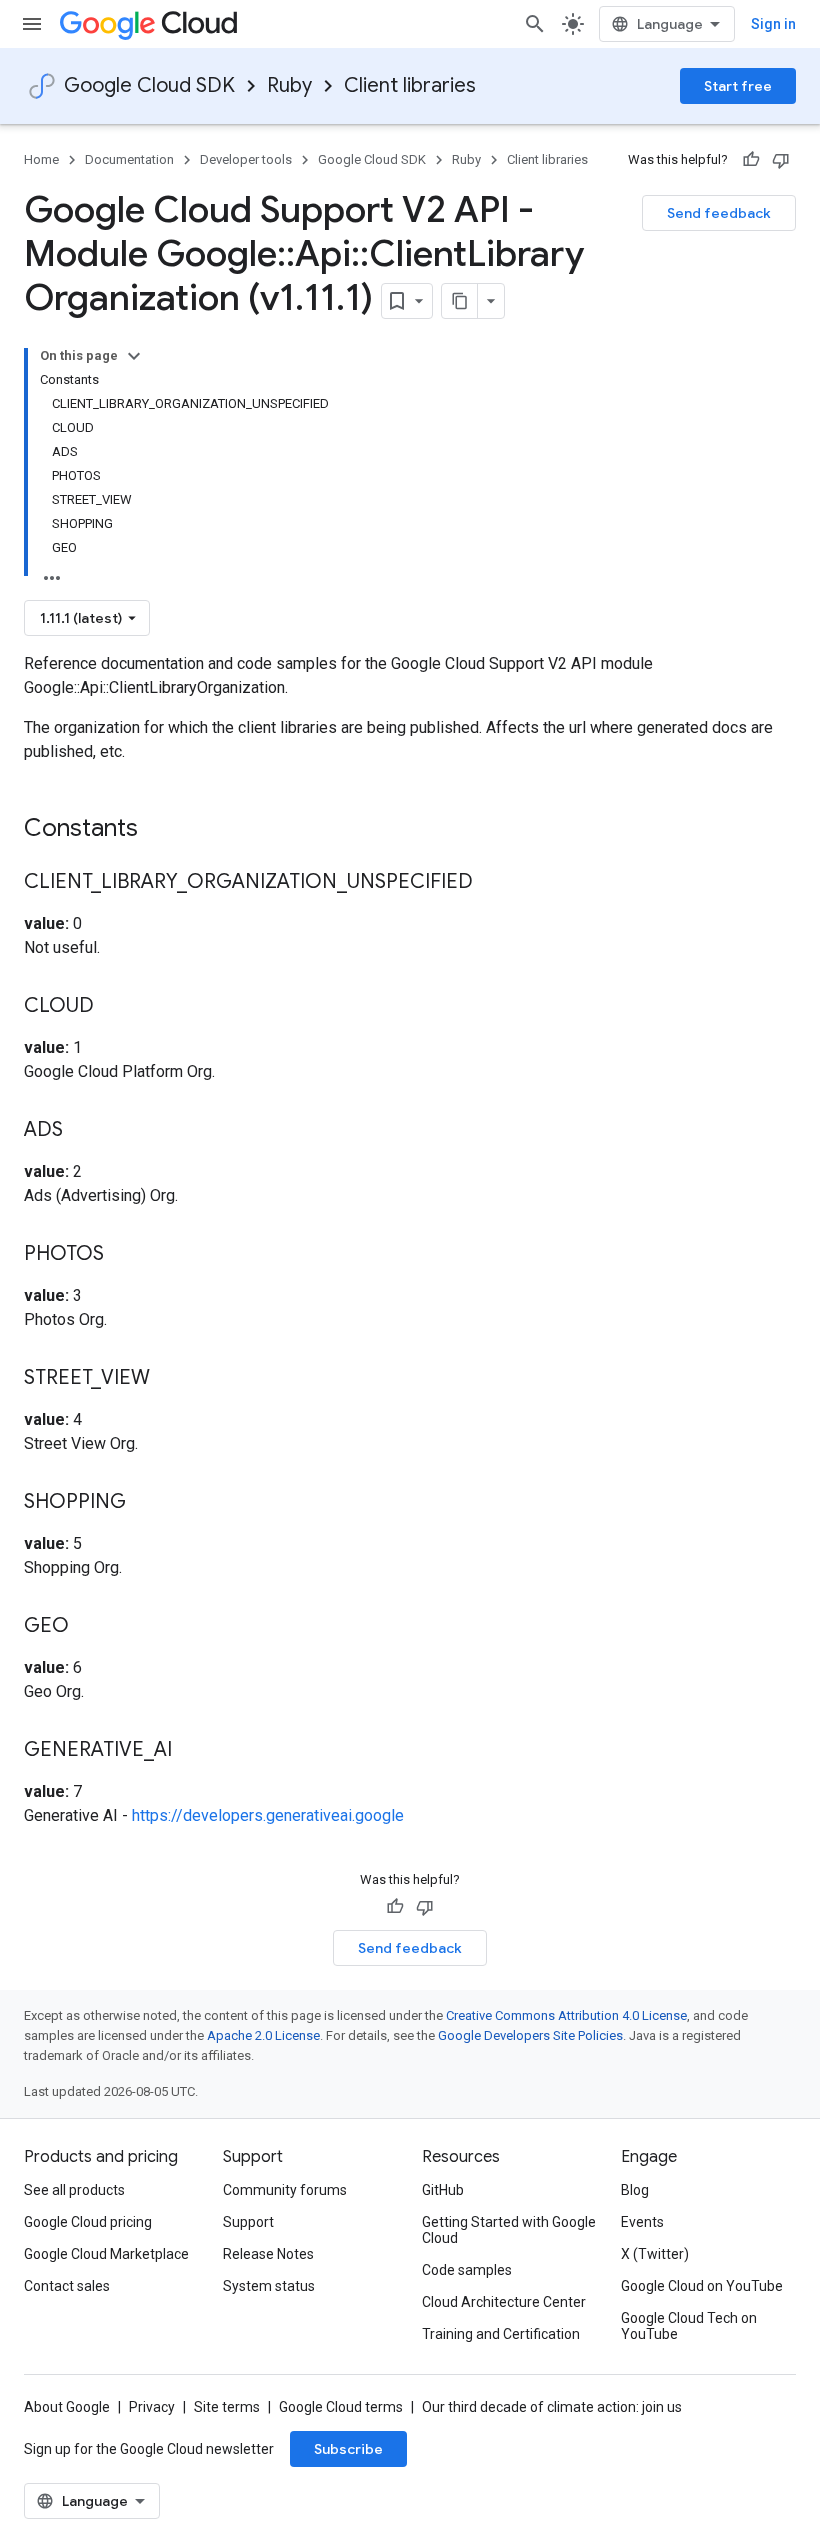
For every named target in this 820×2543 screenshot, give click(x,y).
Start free (738, 86)
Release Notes (268, 2254)
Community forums (285, 2190)
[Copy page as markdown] (460, 301)
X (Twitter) (655, 2254)
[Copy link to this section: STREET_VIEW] (170, 1379)
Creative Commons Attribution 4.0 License (566, 2015)
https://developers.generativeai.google (268, 1815)
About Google (67, 2407)
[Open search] (535, 24)
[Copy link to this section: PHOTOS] (124, 1255)
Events (642, 2222)
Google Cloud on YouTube (702, 2286)
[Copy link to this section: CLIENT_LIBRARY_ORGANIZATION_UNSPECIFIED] (493, 883)
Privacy (152, 2407)
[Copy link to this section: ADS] (83, 1131)
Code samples (467, 2270)
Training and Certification (501, 2334)
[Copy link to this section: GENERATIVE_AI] (192, 1751)
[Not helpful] (781, 160)
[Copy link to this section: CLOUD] (114, 1007)
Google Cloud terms (341, 2407)
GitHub (443, 2190)
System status (269, 2286)
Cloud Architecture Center (504, 2302)
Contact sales (67, 2286)
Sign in (773, 24)
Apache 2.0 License (263, 2035)
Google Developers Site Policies (530, 2035)
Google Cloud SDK (149, 85)
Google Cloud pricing (88, 2222)
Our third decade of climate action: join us (552, 2407)
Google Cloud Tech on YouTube (689, 2326)
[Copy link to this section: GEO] (89, 1627)
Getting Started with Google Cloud (509, 2230)
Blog (635, 2190)
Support (248, 2222)
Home (41, 159)
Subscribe (348, 2449)
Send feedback (719, 213)
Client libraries (410, 85)
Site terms (227, 2407)
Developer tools (246, 159)
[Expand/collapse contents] (134, 356)
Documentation (129, 159)
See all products (74, 2190)
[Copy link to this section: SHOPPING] (146, 1503)
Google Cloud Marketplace (106, 2254)
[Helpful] (751, 160)
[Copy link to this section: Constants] (164, 830)
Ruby (289, 85)
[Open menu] (32, 24)
